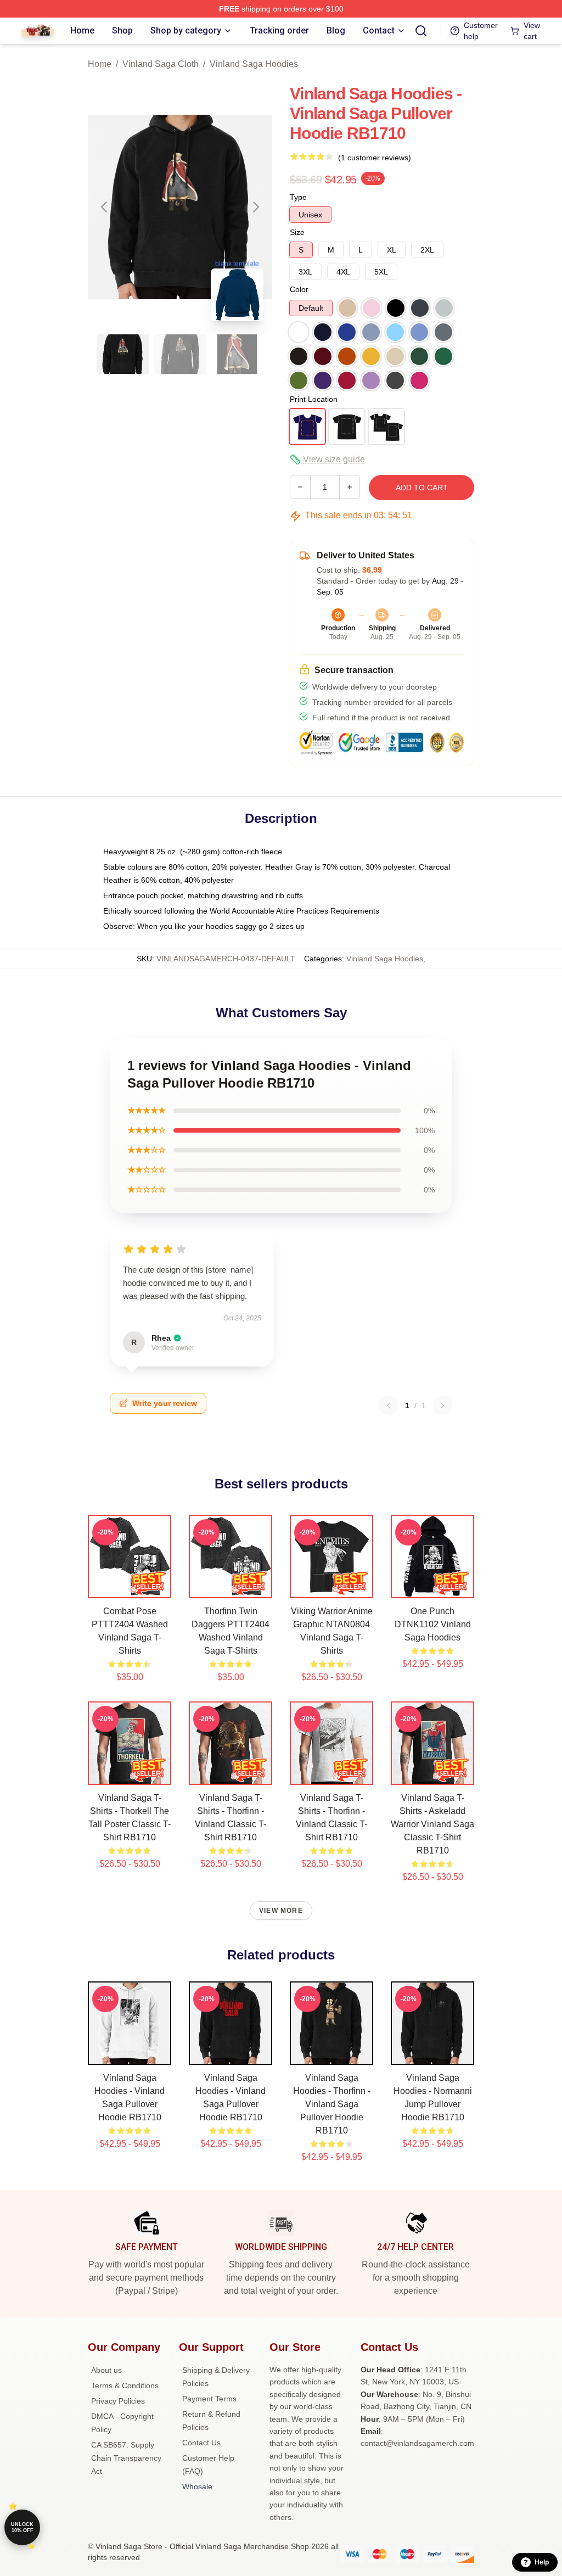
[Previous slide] (105, 207)
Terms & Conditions (125, 2385)
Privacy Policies (118, 2401)
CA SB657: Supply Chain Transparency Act (126, 2458)
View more (281, 1911)
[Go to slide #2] (180, 354)
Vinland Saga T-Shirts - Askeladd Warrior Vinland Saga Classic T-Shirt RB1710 (432, 1824)
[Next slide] (255, 207)
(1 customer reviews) (375, 158)
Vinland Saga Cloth (161, 64)
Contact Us (201, 2443)
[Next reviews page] (442, 1405)
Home (100, 64)
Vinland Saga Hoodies (254, 64)
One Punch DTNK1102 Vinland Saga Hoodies (433, 1624)
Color (299, 289)
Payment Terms (209, 2399)
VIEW (130, 1587)
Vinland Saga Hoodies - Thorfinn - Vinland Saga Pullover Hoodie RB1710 (332, 2104)
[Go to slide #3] (237, 354)
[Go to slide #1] (123, 354)
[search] (421, 31)
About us (106, 2370)
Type (298, 197)
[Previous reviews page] (389, 1405)
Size (297, 232)
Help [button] (542, 2562)
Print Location (314, 399)
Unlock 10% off (22, 2527)
